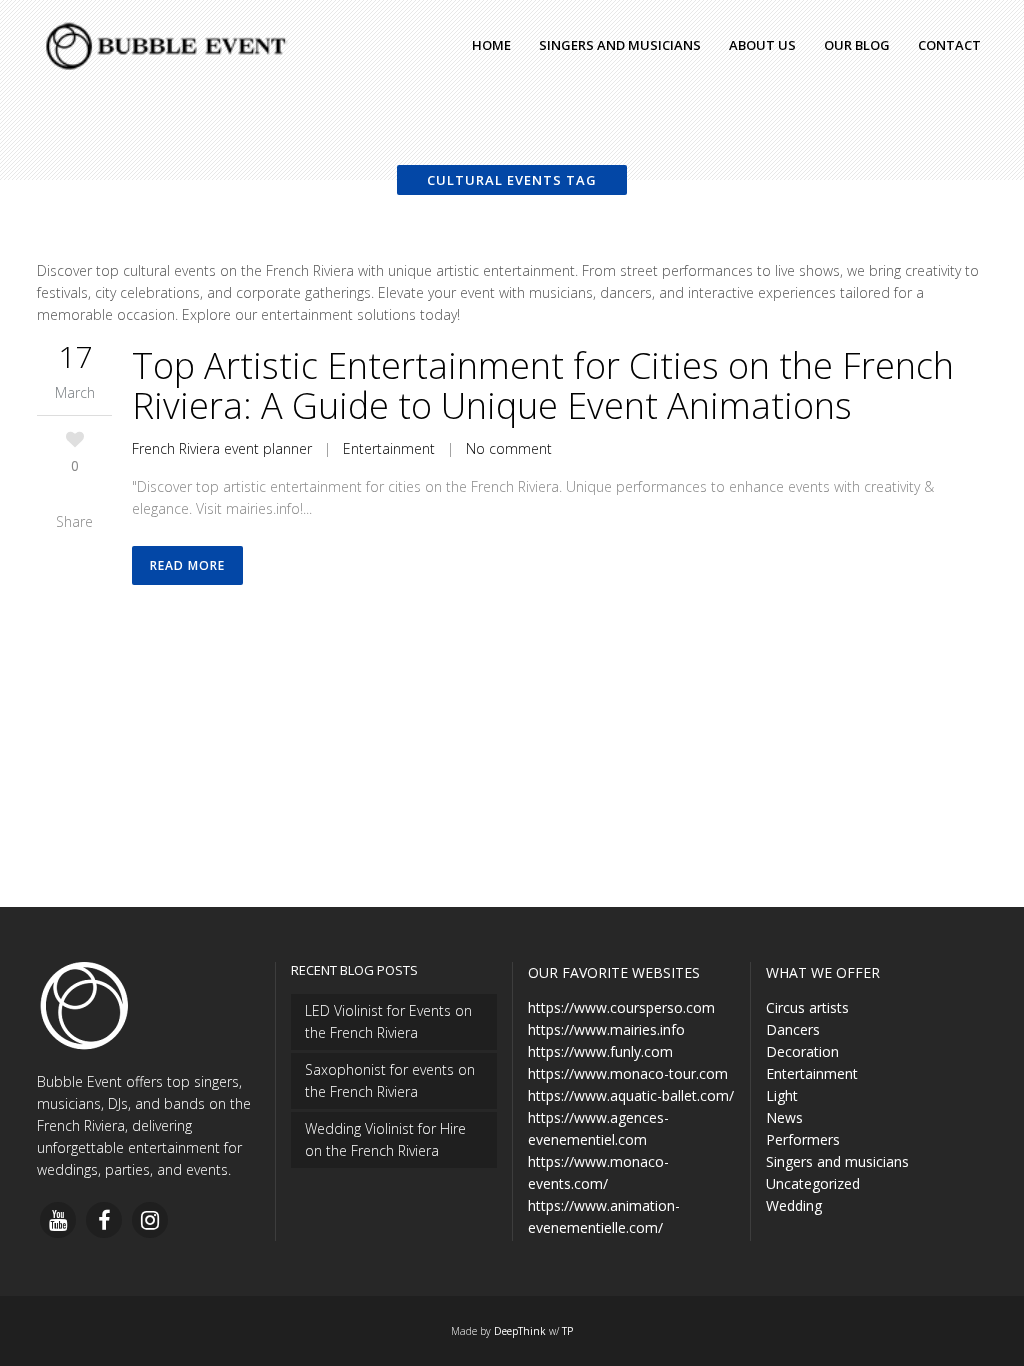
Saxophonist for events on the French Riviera (390, 1080)
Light (782, 1095)
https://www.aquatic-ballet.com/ (631, 1095)
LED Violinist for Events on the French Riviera (388, 1021)
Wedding (794, 1205)
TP (567, 1331)
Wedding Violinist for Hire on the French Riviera (385, 1139)
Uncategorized (813, 1183)
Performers (803, 1139)
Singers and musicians (837, 1161)
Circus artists (807, 1007)
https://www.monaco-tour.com (628, 1073)
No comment (509, 448)
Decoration (802, 1051)
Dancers (793, 1029)
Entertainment (389, 448)
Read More (187, 565)
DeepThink (520, 1331)
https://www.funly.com (600, 1051)
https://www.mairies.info (606, 1029)
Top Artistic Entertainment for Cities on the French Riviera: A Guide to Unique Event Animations (543, 385)
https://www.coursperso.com (621, 1007)
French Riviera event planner (222, 448)
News (784, 1117)
